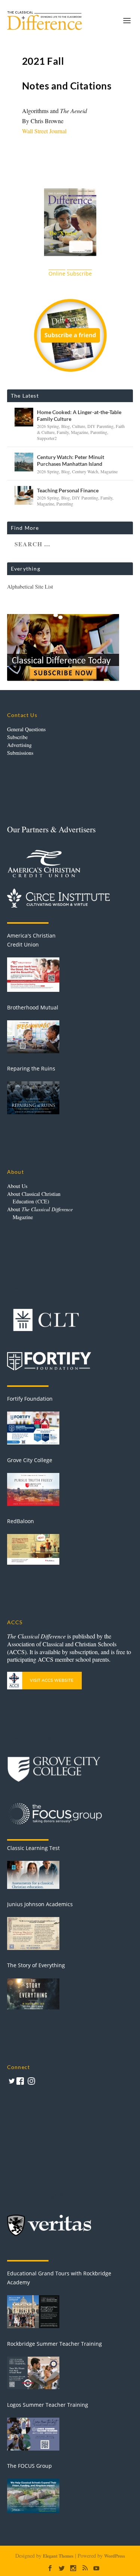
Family (63, 432)
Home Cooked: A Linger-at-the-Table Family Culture (79, 415)
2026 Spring (48, 426)
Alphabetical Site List (30, 587)
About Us (17, 1186)
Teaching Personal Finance (68, 490)
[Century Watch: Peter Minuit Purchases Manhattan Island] (24, 462)
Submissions (20, 753)
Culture (79, 426)
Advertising (19, 745)
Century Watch (85, 471)
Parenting (99, 432)
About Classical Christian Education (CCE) (34, 1198)
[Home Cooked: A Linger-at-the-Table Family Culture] (24, 417)
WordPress (115, 2556)
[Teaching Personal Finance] (24, 495)
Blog (66, 426)
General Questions (26, 729)
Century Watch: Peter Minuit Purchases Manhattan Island (71, 460)
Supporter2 (47, 438)
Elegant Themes (58, 2556)
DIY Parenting (100, 426)
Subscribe (17, 737)
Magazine (80, 432)
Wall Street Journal (44, 131)
